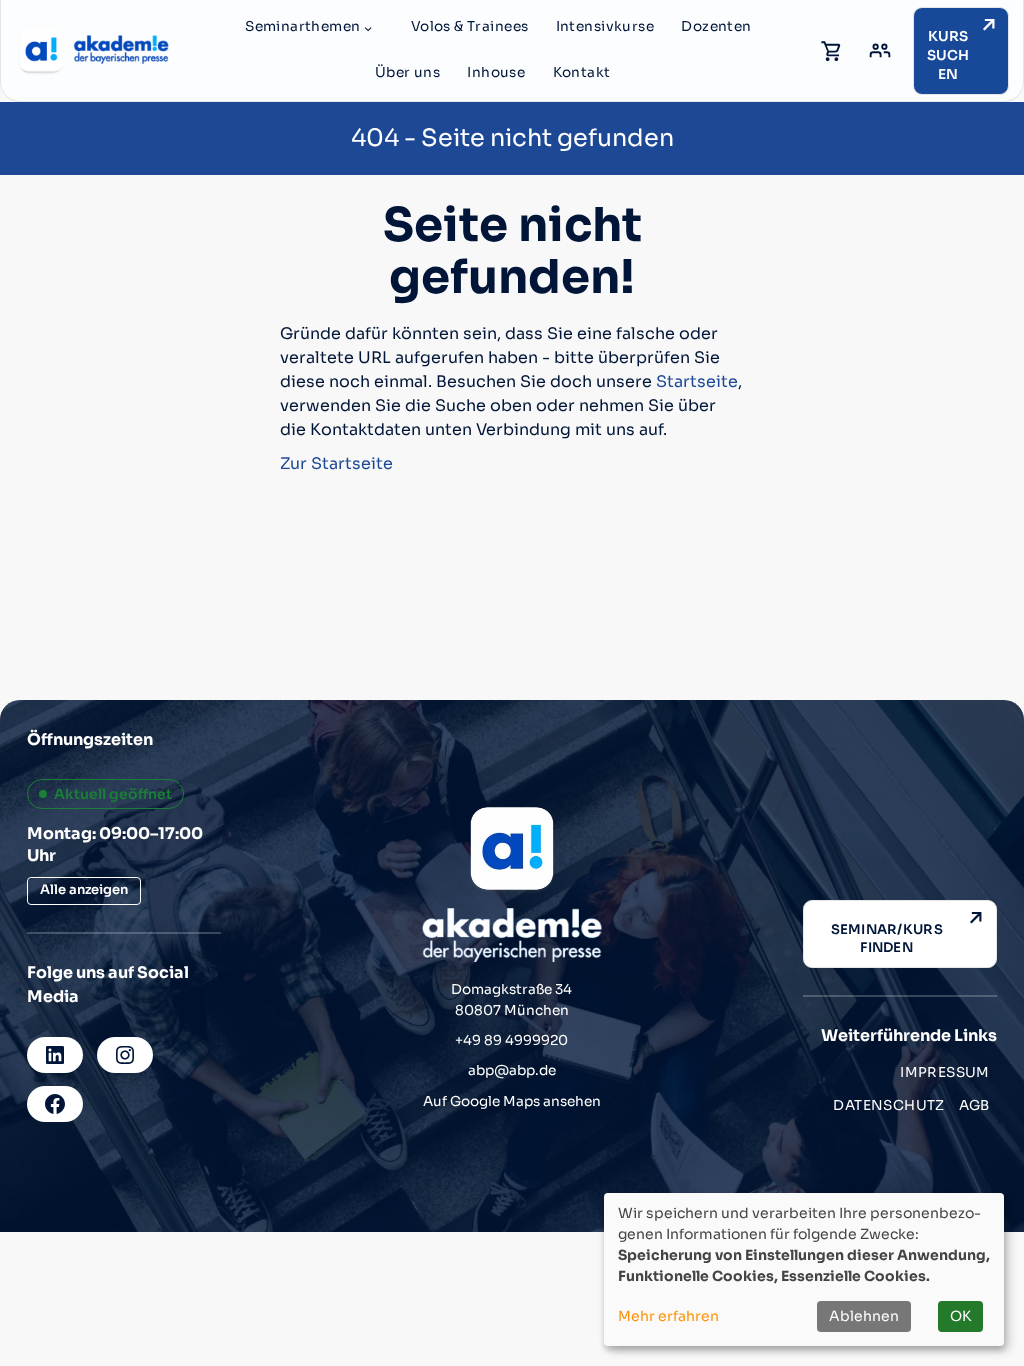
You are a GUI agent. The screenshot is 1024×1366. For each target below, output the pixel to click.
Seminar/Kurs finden (887, 938)
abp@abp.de (512, 1070)
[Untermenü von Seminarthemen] (368, 28)
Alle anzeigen (84, 889)
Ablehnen (864, 1316)
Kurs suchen (948, 55)
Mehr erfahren (668, 1316)
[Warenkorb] (832, 51)
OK (960, 1316)
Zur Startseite (336, 463)
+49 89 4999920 (511, 1040)
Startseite (697, 381)
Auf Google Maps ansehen (512, 1101)
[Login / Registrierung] (880, 51)
